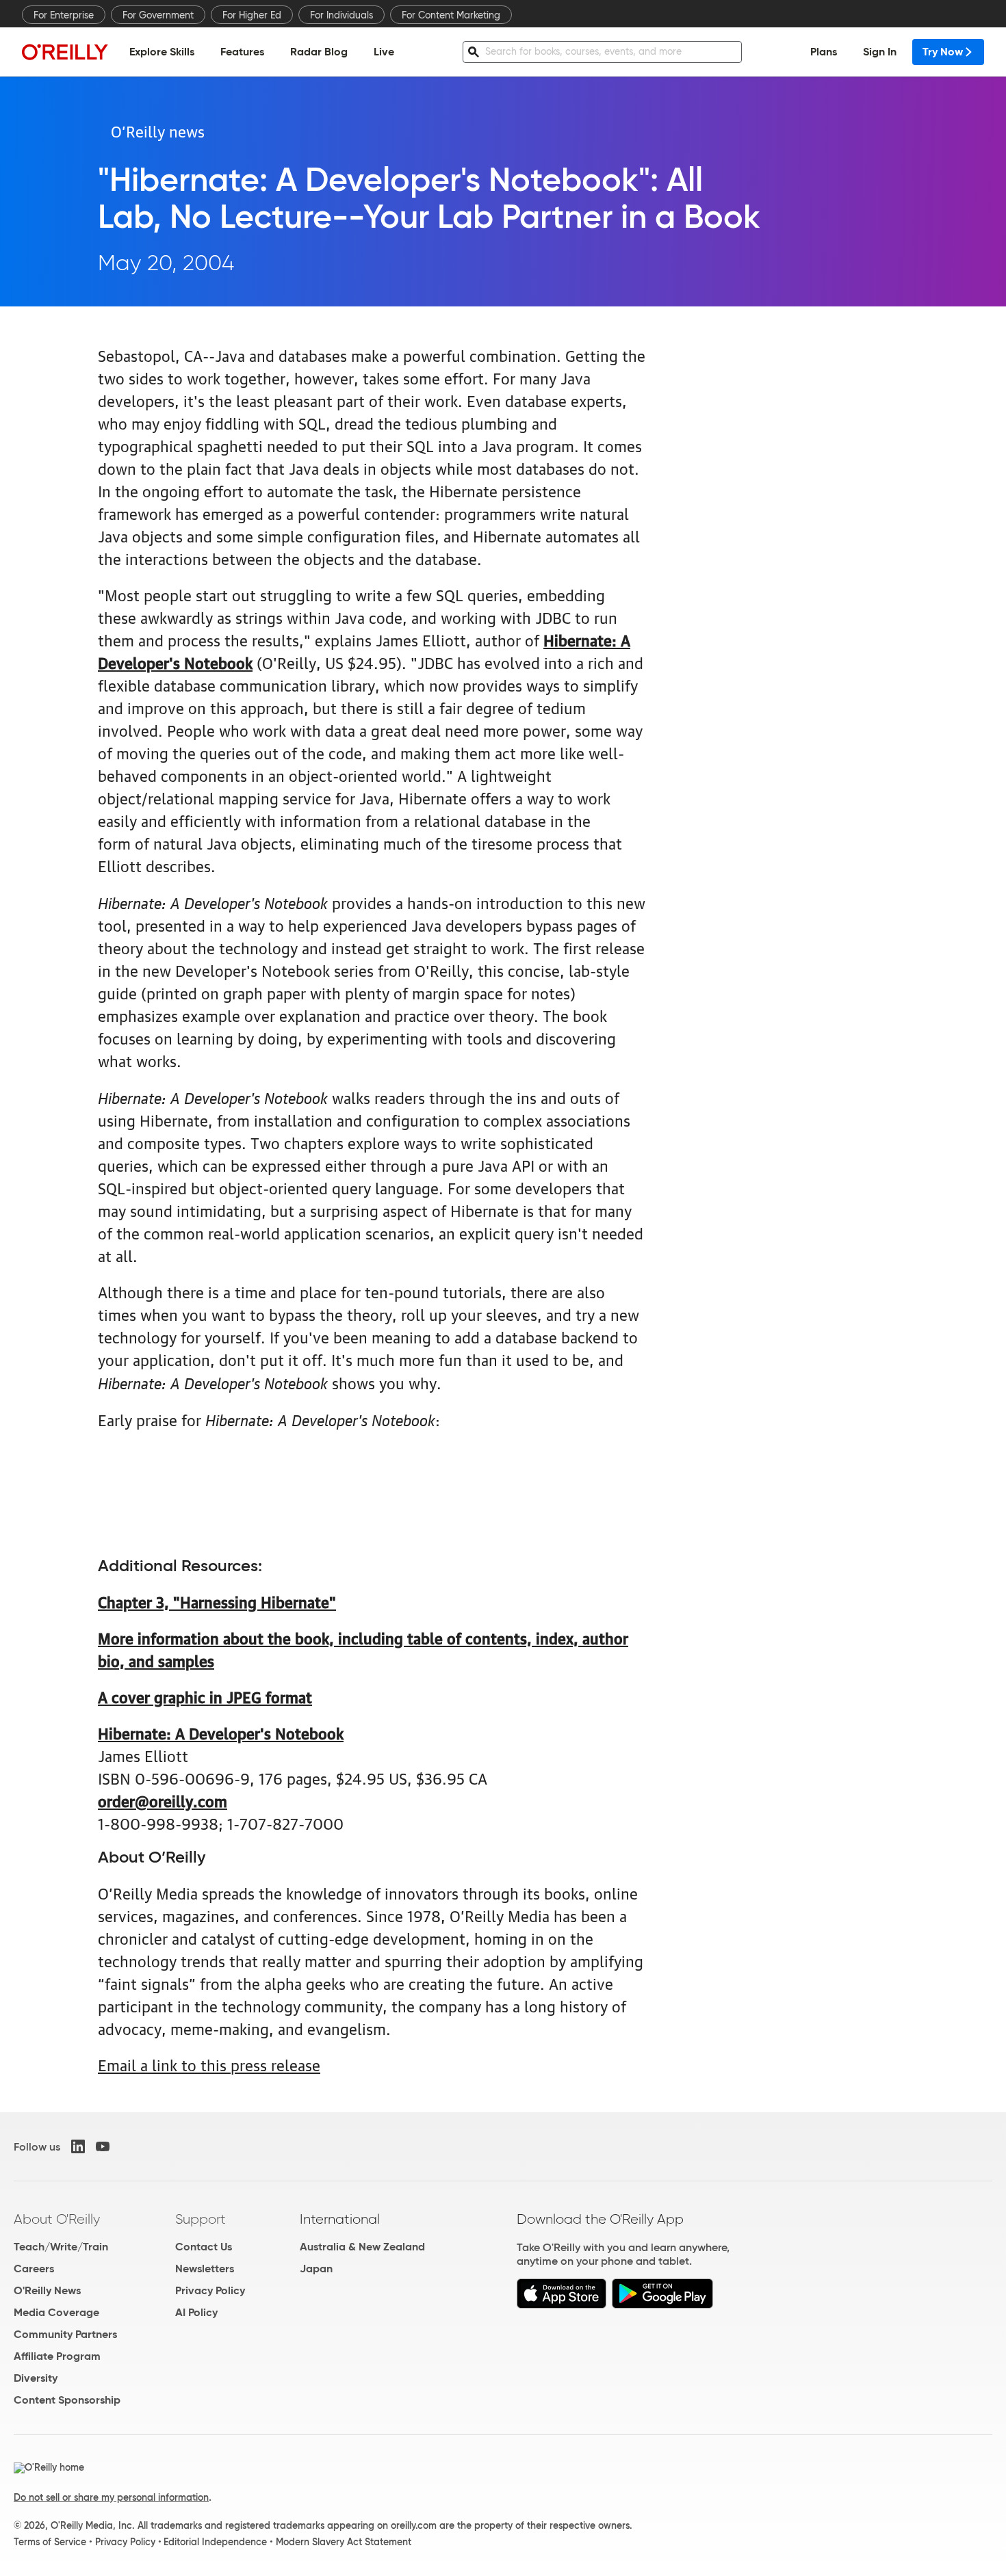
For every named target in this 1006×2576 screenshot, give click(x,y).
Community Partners (65, 2334)
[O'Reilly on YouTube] (103, 2146)
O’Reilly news (158, 130)
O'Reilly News (47, 2290)
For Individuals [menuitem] (341, 15)
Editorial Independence (215, 2542)
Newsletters (205, 2269)
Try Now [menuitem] (943, 52)
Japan (316, 2269)
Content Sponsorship (67, 2400)
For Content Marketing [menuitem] (451, 15)
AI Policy (196, 2312)
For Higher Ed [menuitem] (252, 15)
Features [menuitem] (242, 52)
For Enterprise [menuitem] (64, 15)
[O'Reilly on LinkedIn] (78, 2146)
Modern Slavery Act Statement (344, 2542)
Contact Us (204, 2247)
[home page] (65, 52)
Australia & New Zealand (362, 2247)
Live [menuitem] (384, 52)
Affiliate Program (57, 2356)
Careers (34, 2269)
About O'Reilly (57, 2219)
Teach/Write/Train (61, 2247)
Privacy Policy (210, 2290)
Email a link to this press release (209, 2064)
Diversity (36, 2378)
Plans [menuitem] (824, 52)
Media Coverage (56, 2312)
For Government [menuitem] (158, 15)
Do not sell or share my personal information (111, 2497)
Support (201, 2219)
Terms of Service (50, 2542)
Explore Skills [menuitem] (162, 52)
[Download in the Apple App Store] (562, 2305)
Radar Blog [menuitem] (319, 52)
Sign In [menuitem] (880, 52)
